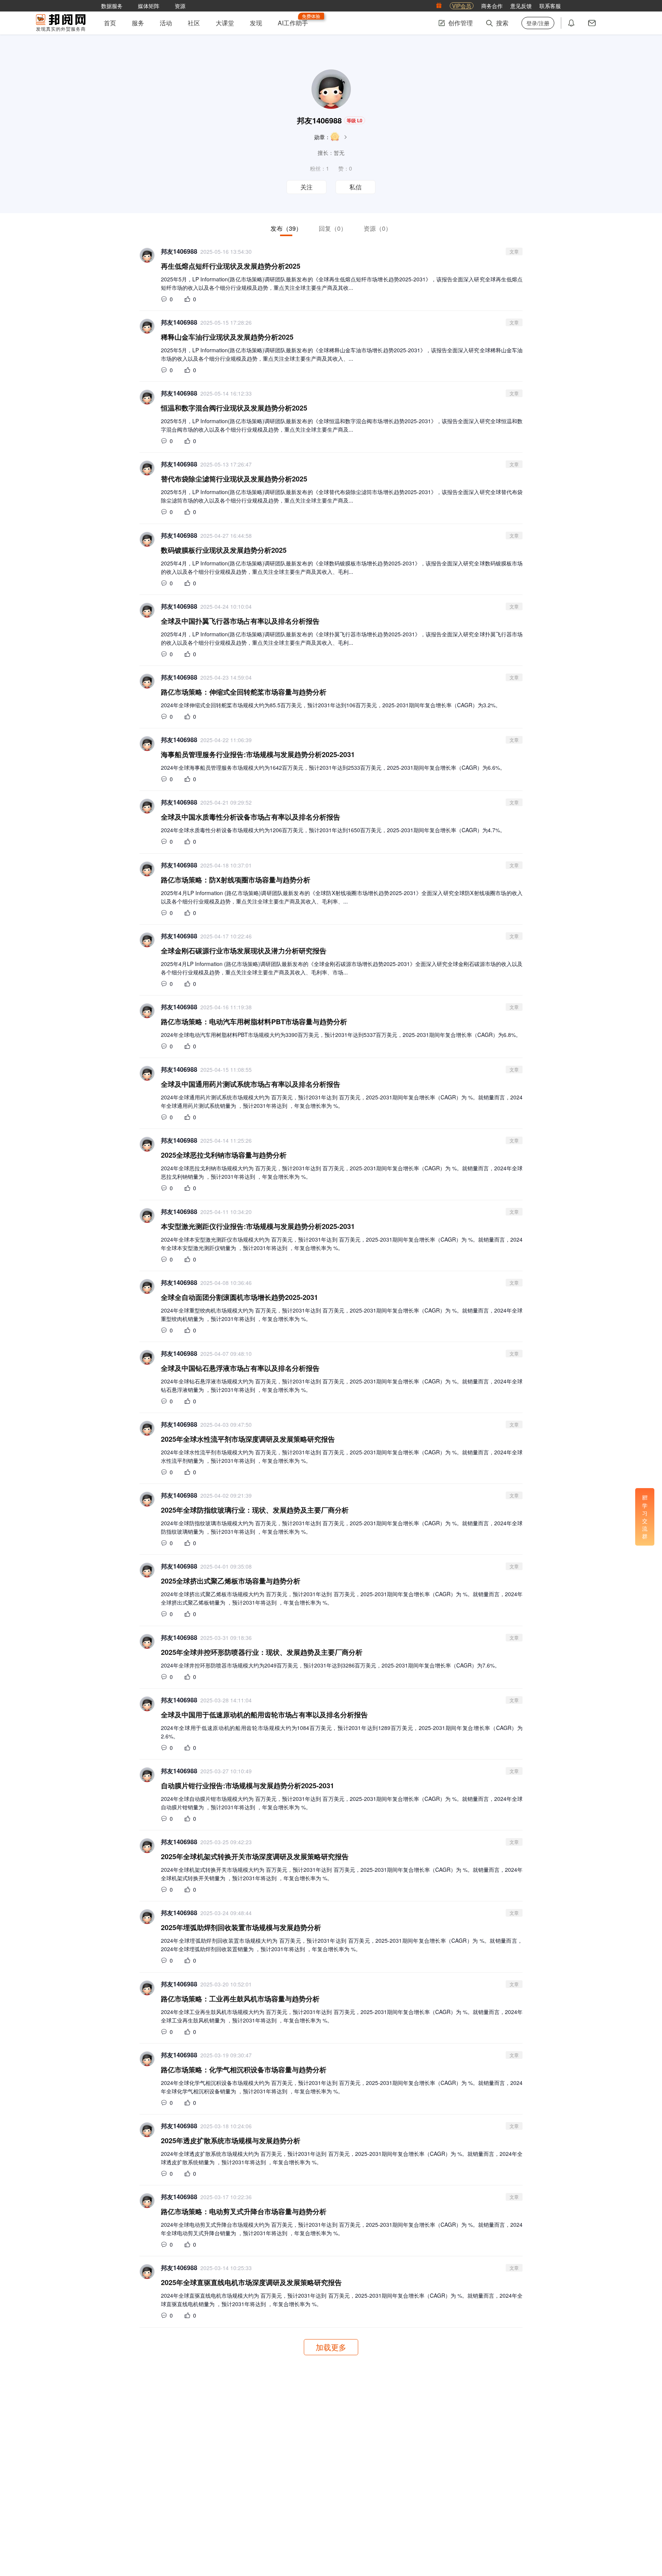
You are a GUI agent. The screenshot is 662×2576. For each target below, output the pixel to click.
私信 (356, 187)
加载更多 (331, 2347)
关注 (306, 187)
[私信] (592, 23)
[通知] (571, 23)
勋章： (322, 137)
